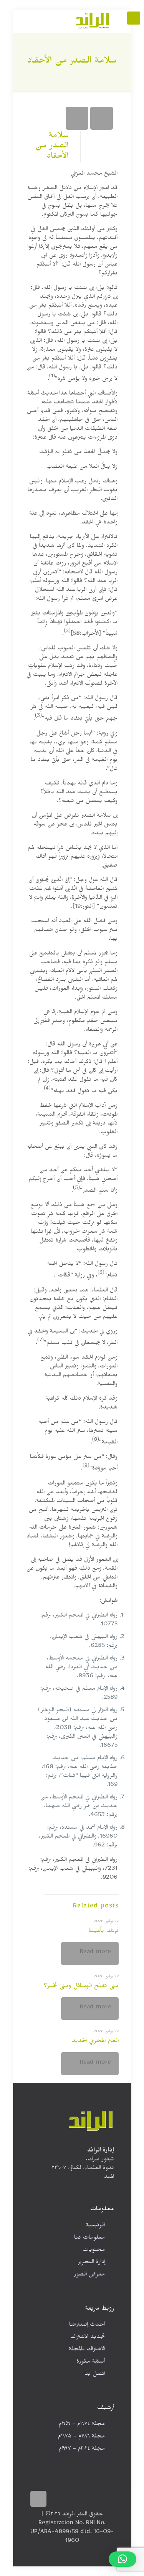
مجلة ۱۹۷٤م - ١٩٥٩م (82, 2425)
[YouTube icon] (41, 2554)
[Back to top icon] (38, 2499)
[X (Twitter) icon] (49, 2554)
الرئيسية (95, 2226)
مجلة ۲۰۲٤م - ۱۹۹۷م (82, 2450)
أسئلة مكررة (91, 2362)
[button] (122, 2559)
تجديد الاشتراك (88, 2338)
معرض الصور (89, 2275)
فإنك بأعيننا (104, 1932)
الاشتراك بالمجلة (87, 2350)
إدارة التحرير (91, 2263)
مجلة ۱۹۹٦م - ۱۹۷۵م (81, 2437)
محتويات (94, 2251)
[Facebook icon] (57, 2554)
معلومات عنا (89, 2238)
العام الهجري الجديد (95, 2042)
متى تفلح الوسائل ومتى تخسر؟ (81, 1987)
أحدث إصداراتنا (87, 2326)
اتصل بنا (95, 2375)
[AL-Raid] (93, 21)
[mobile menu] (134, 18)
